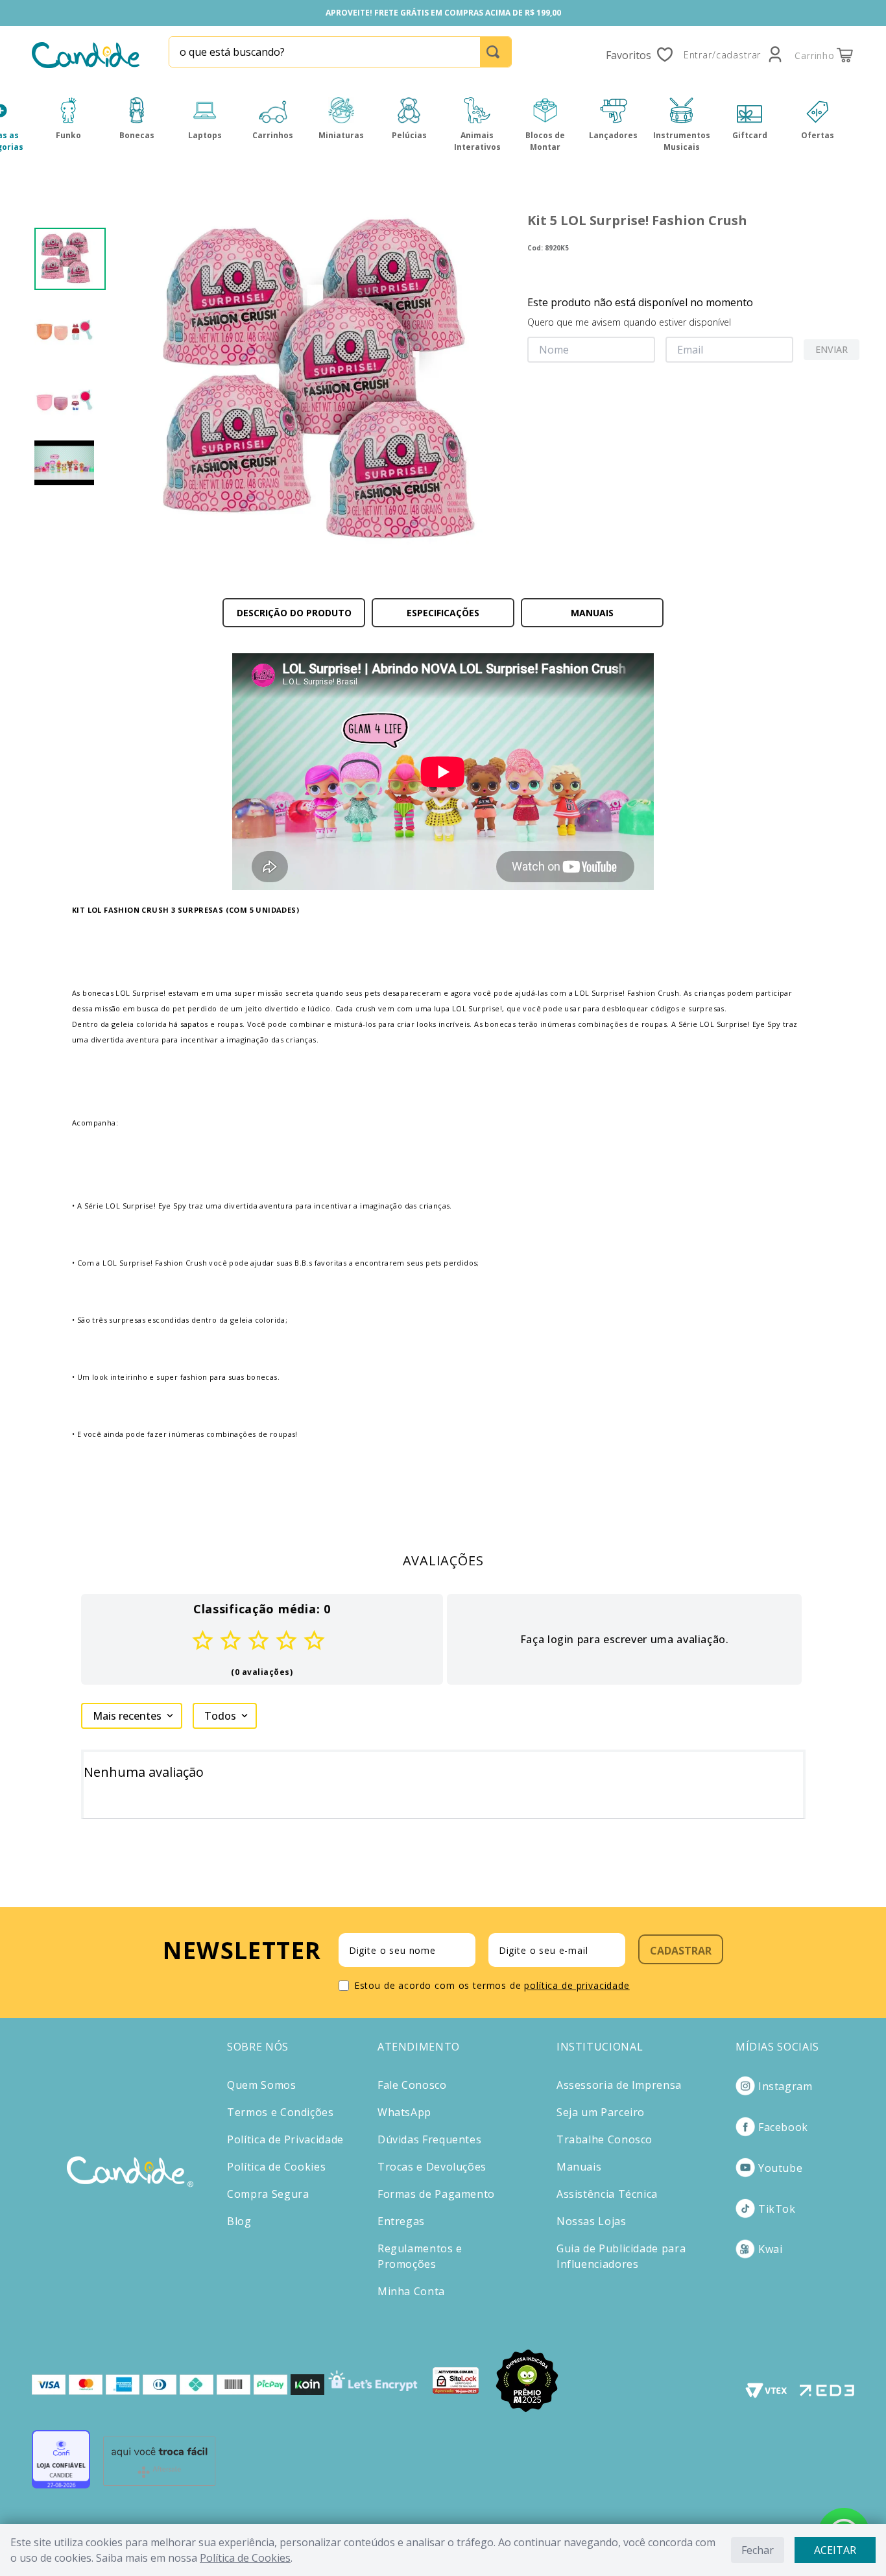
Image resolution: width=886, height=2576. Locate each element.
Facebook (783, 2127)
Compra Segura (268, 2194)
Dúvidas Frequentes (430, 2139)
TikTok (777, 2209)
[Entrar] (734, 55)
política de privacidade (577, 1985)
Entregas (401, 2221)
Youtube (780, 2168)
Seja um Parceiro (601, 2112)
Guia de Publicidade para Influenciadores (621, 2256)
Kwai (771, 2249)
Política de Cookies (245, 2558)
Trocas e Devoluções (432, 2167)
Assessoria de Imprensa (619, 2085)
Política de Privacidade (285, 2139)
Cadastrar (681, 1951)
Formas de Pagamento (436, 2194)
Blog (239, 2221)
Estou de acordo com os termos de (492, 1985)
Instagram (785, 2086)
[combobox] (340, 52)
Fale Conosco (412, 2085)
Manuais (579, 2167)
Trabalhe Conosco (605, 2139)
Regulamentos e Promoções (420, 2256)
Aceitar (835, 2550)
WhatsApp (404, 2112)
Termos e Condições (281, 2112)
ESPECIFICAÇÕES (443, 613)
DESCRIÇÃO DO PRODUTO (294, 613)
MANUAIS (592, 613)
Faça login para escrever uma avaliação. (625, 1639)
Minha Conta (411, 2291)
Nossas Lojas (592, 2221)
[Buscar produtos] (496, 52)
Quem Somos (261, 2085)
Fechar (758, 2550)
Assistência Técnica (607, 2194)
